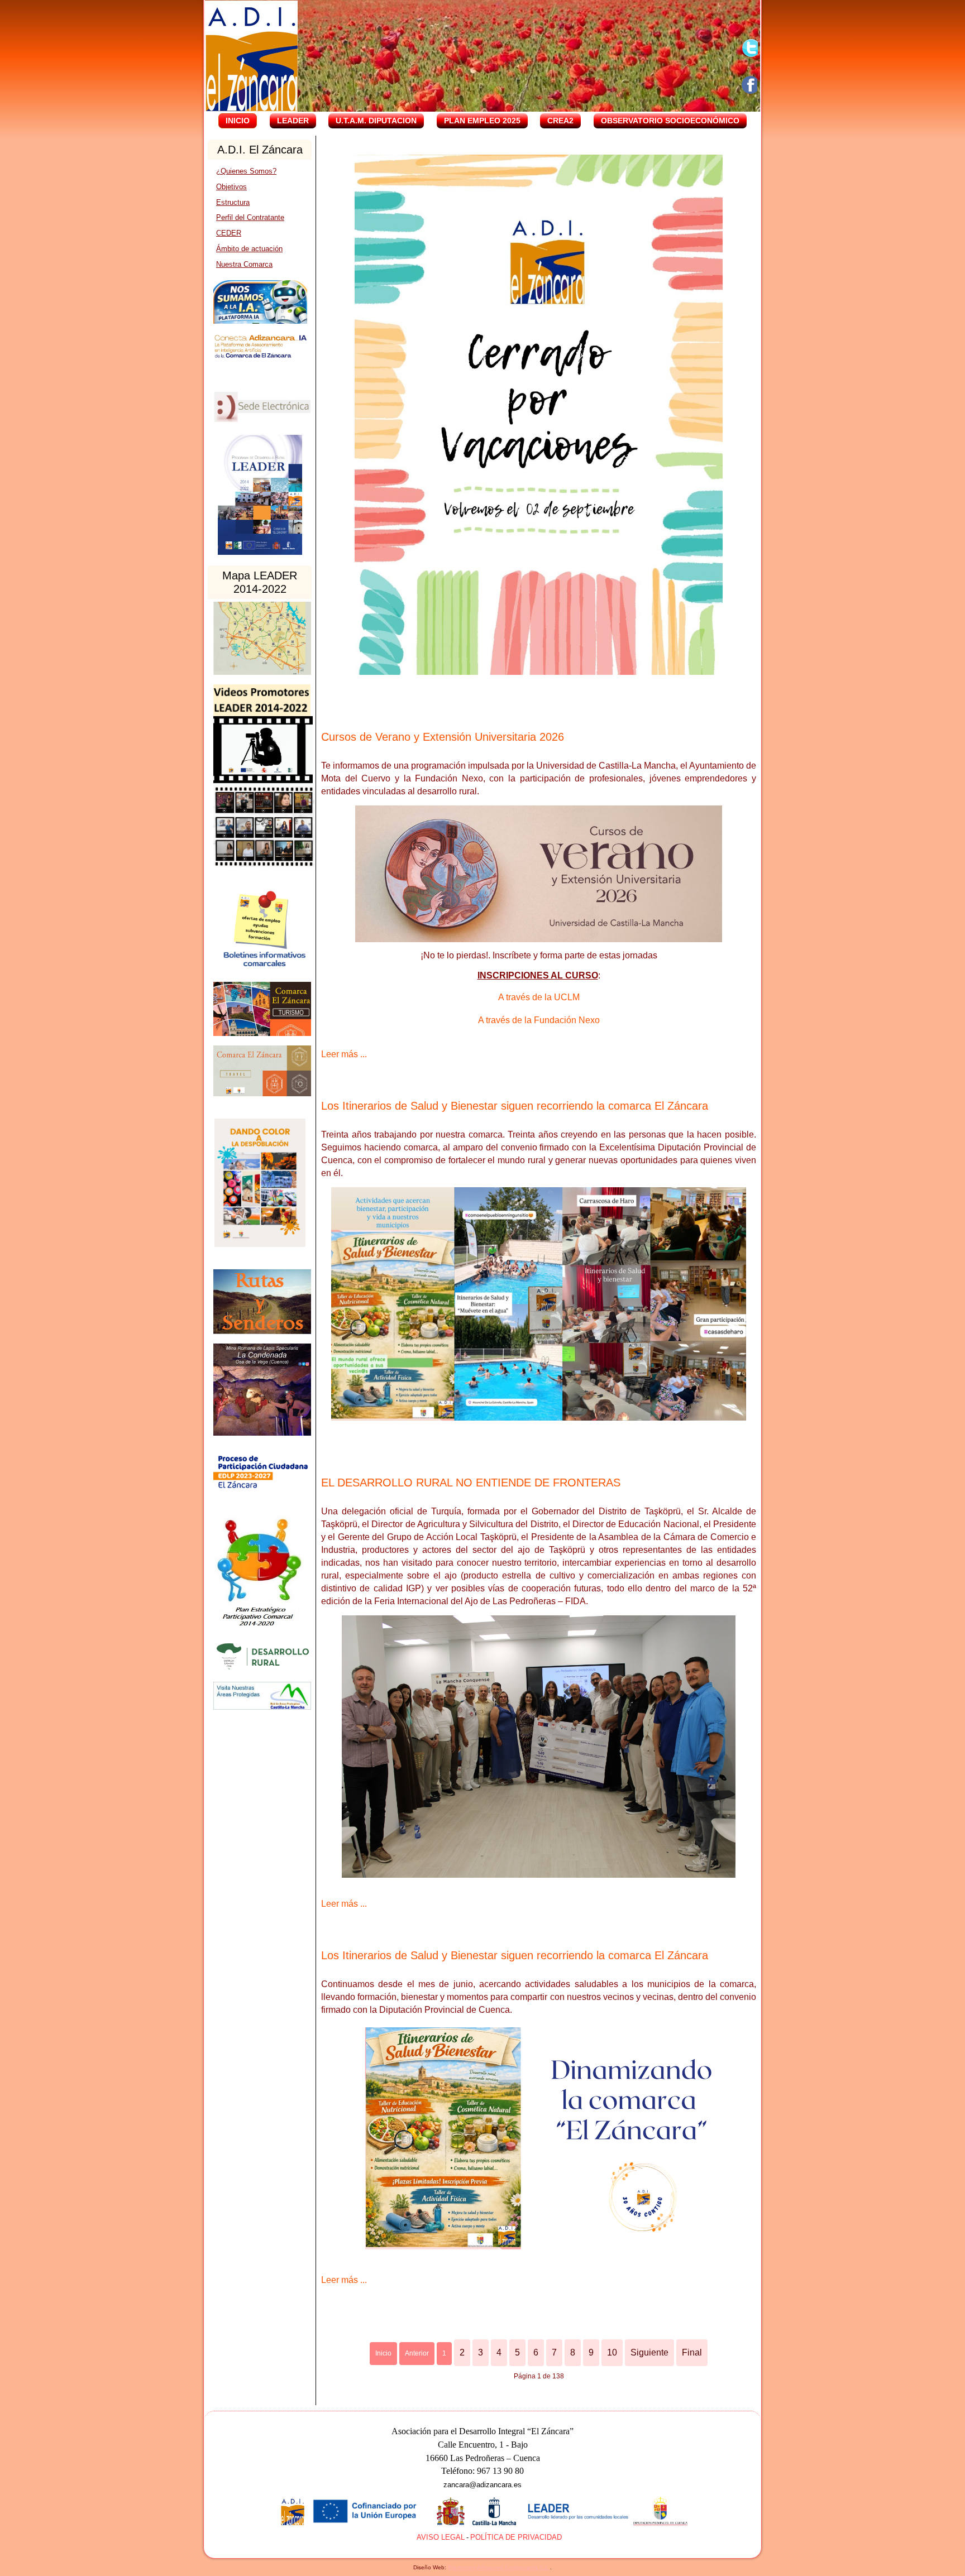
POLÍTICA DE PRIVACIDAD (516, 2537)
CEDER (229, 233)
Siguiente (649, 2352)
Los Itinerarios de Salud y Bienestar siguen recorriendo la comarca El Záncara (515, 1106)
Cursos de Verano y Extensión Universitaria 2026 (443, 737)
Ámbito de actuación (249, 249)
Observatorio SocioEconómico (670, 121)
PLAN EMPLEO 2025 (482, 121)
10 (612, 2352)
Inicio (238, 121)
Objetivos (231, 187)
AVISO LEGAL (441, 2537)
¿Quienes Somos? (246, 171)
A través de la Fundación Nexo (539, 1020)
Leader (293, 121)
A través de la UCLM (539, 997)
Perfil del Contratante (250, 217)
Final (692, 2352)
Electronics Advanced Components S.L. (499, 2567)
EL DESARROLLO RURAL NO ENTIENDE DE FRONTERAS (471, 1483)
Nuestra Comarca (244, 264)
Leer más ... (344, 1054)
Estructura (233, 202)
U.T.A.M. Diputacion (376, 121)
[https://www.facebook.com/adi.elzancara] (751, 85)
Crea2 (560, 121)
